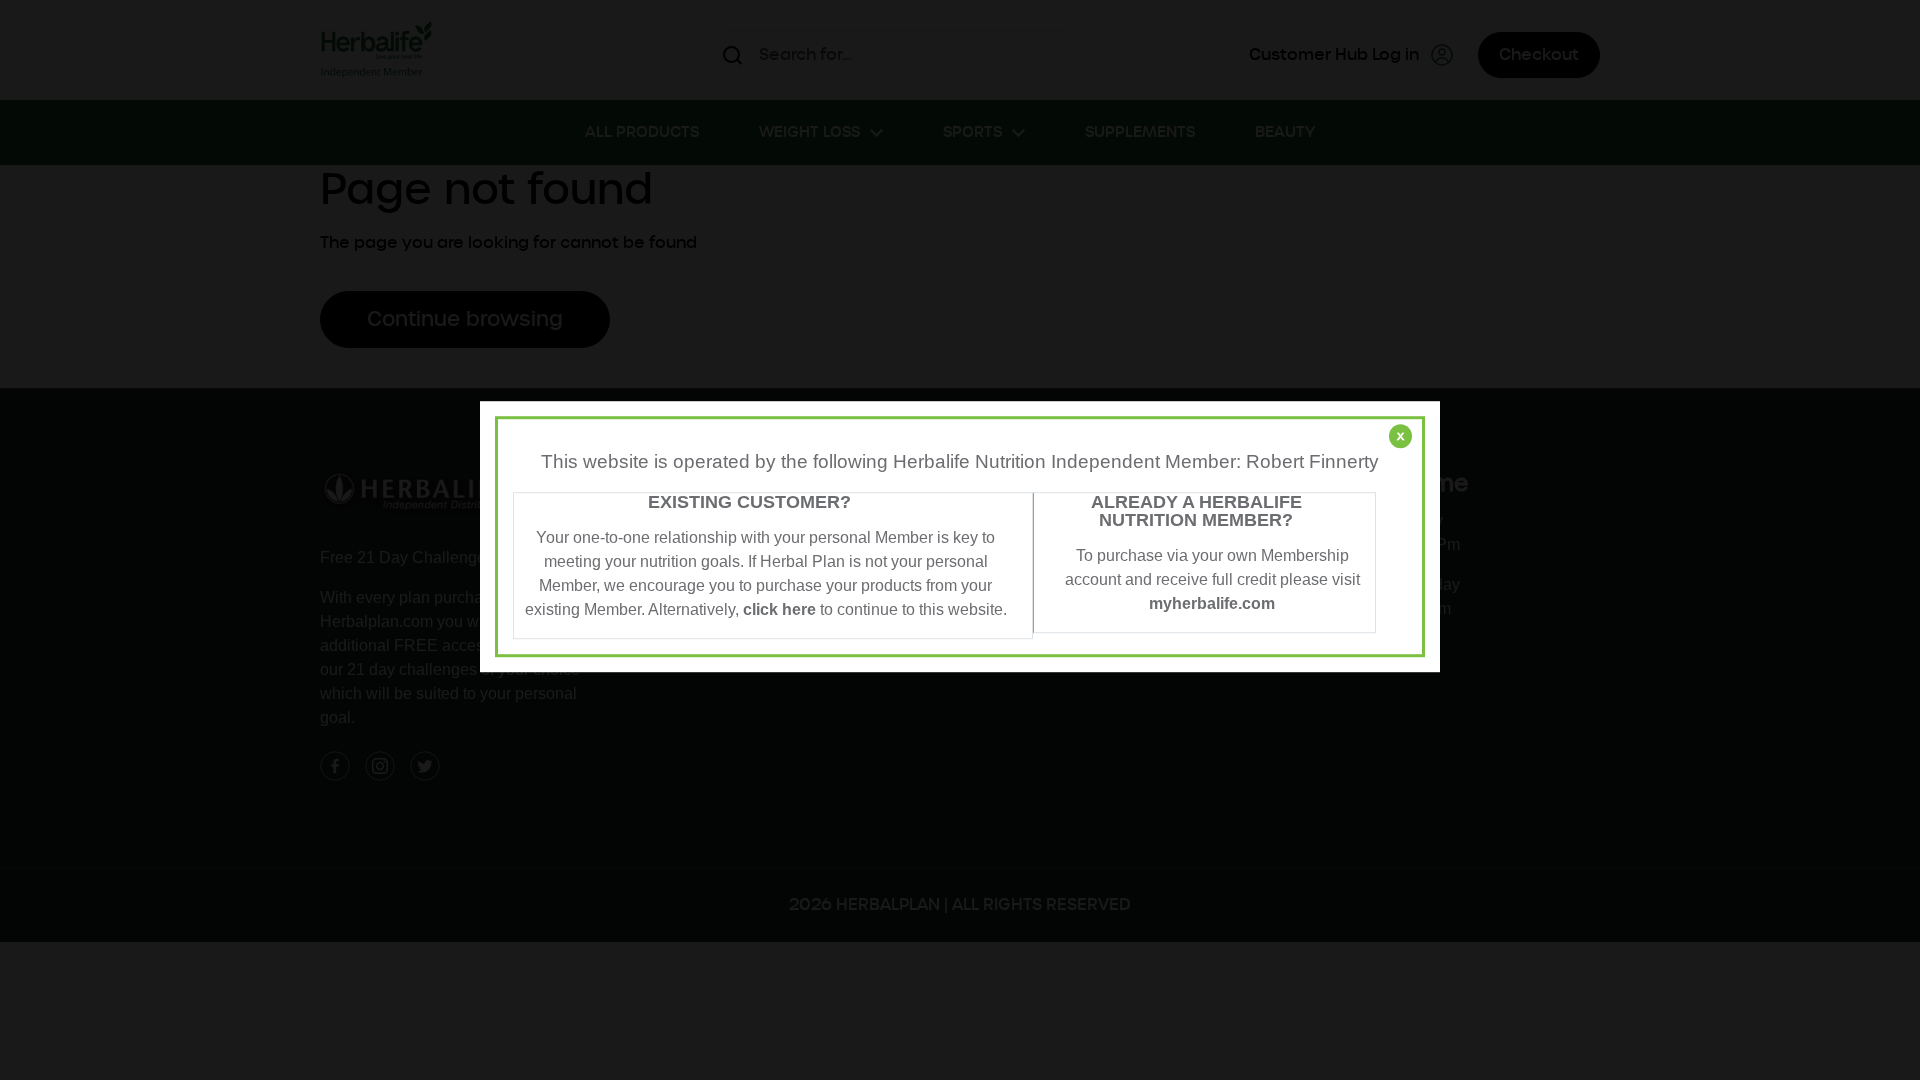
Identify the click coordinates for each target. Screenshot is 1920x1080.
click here (779, 609)
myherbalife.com (1212, 603)
